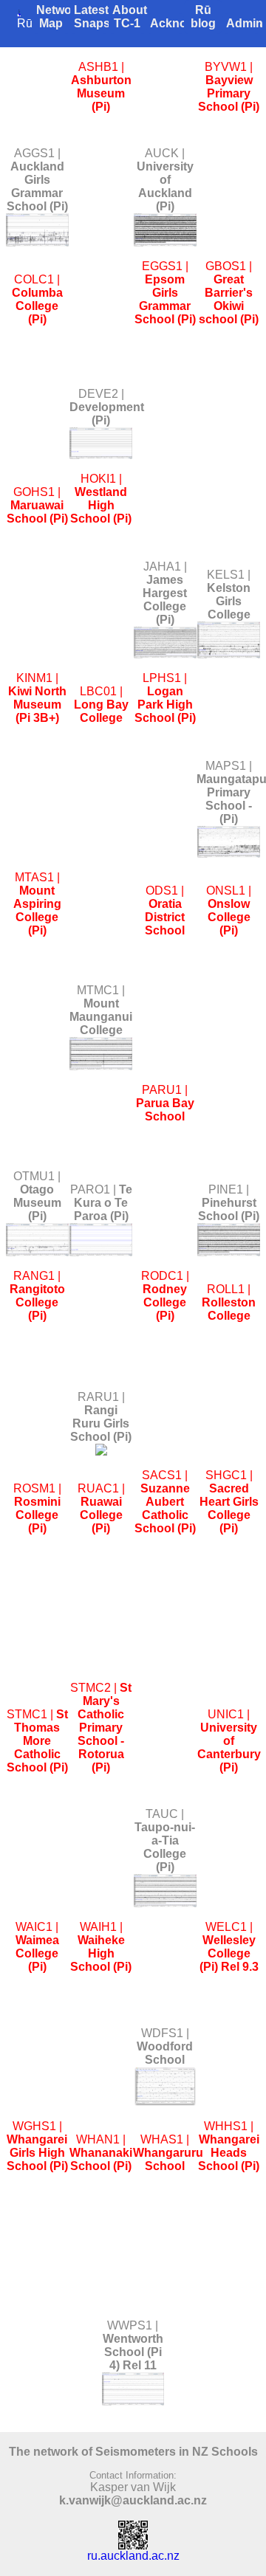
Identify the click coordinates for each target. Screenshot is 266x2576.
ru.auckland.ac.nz (133, 2556)
